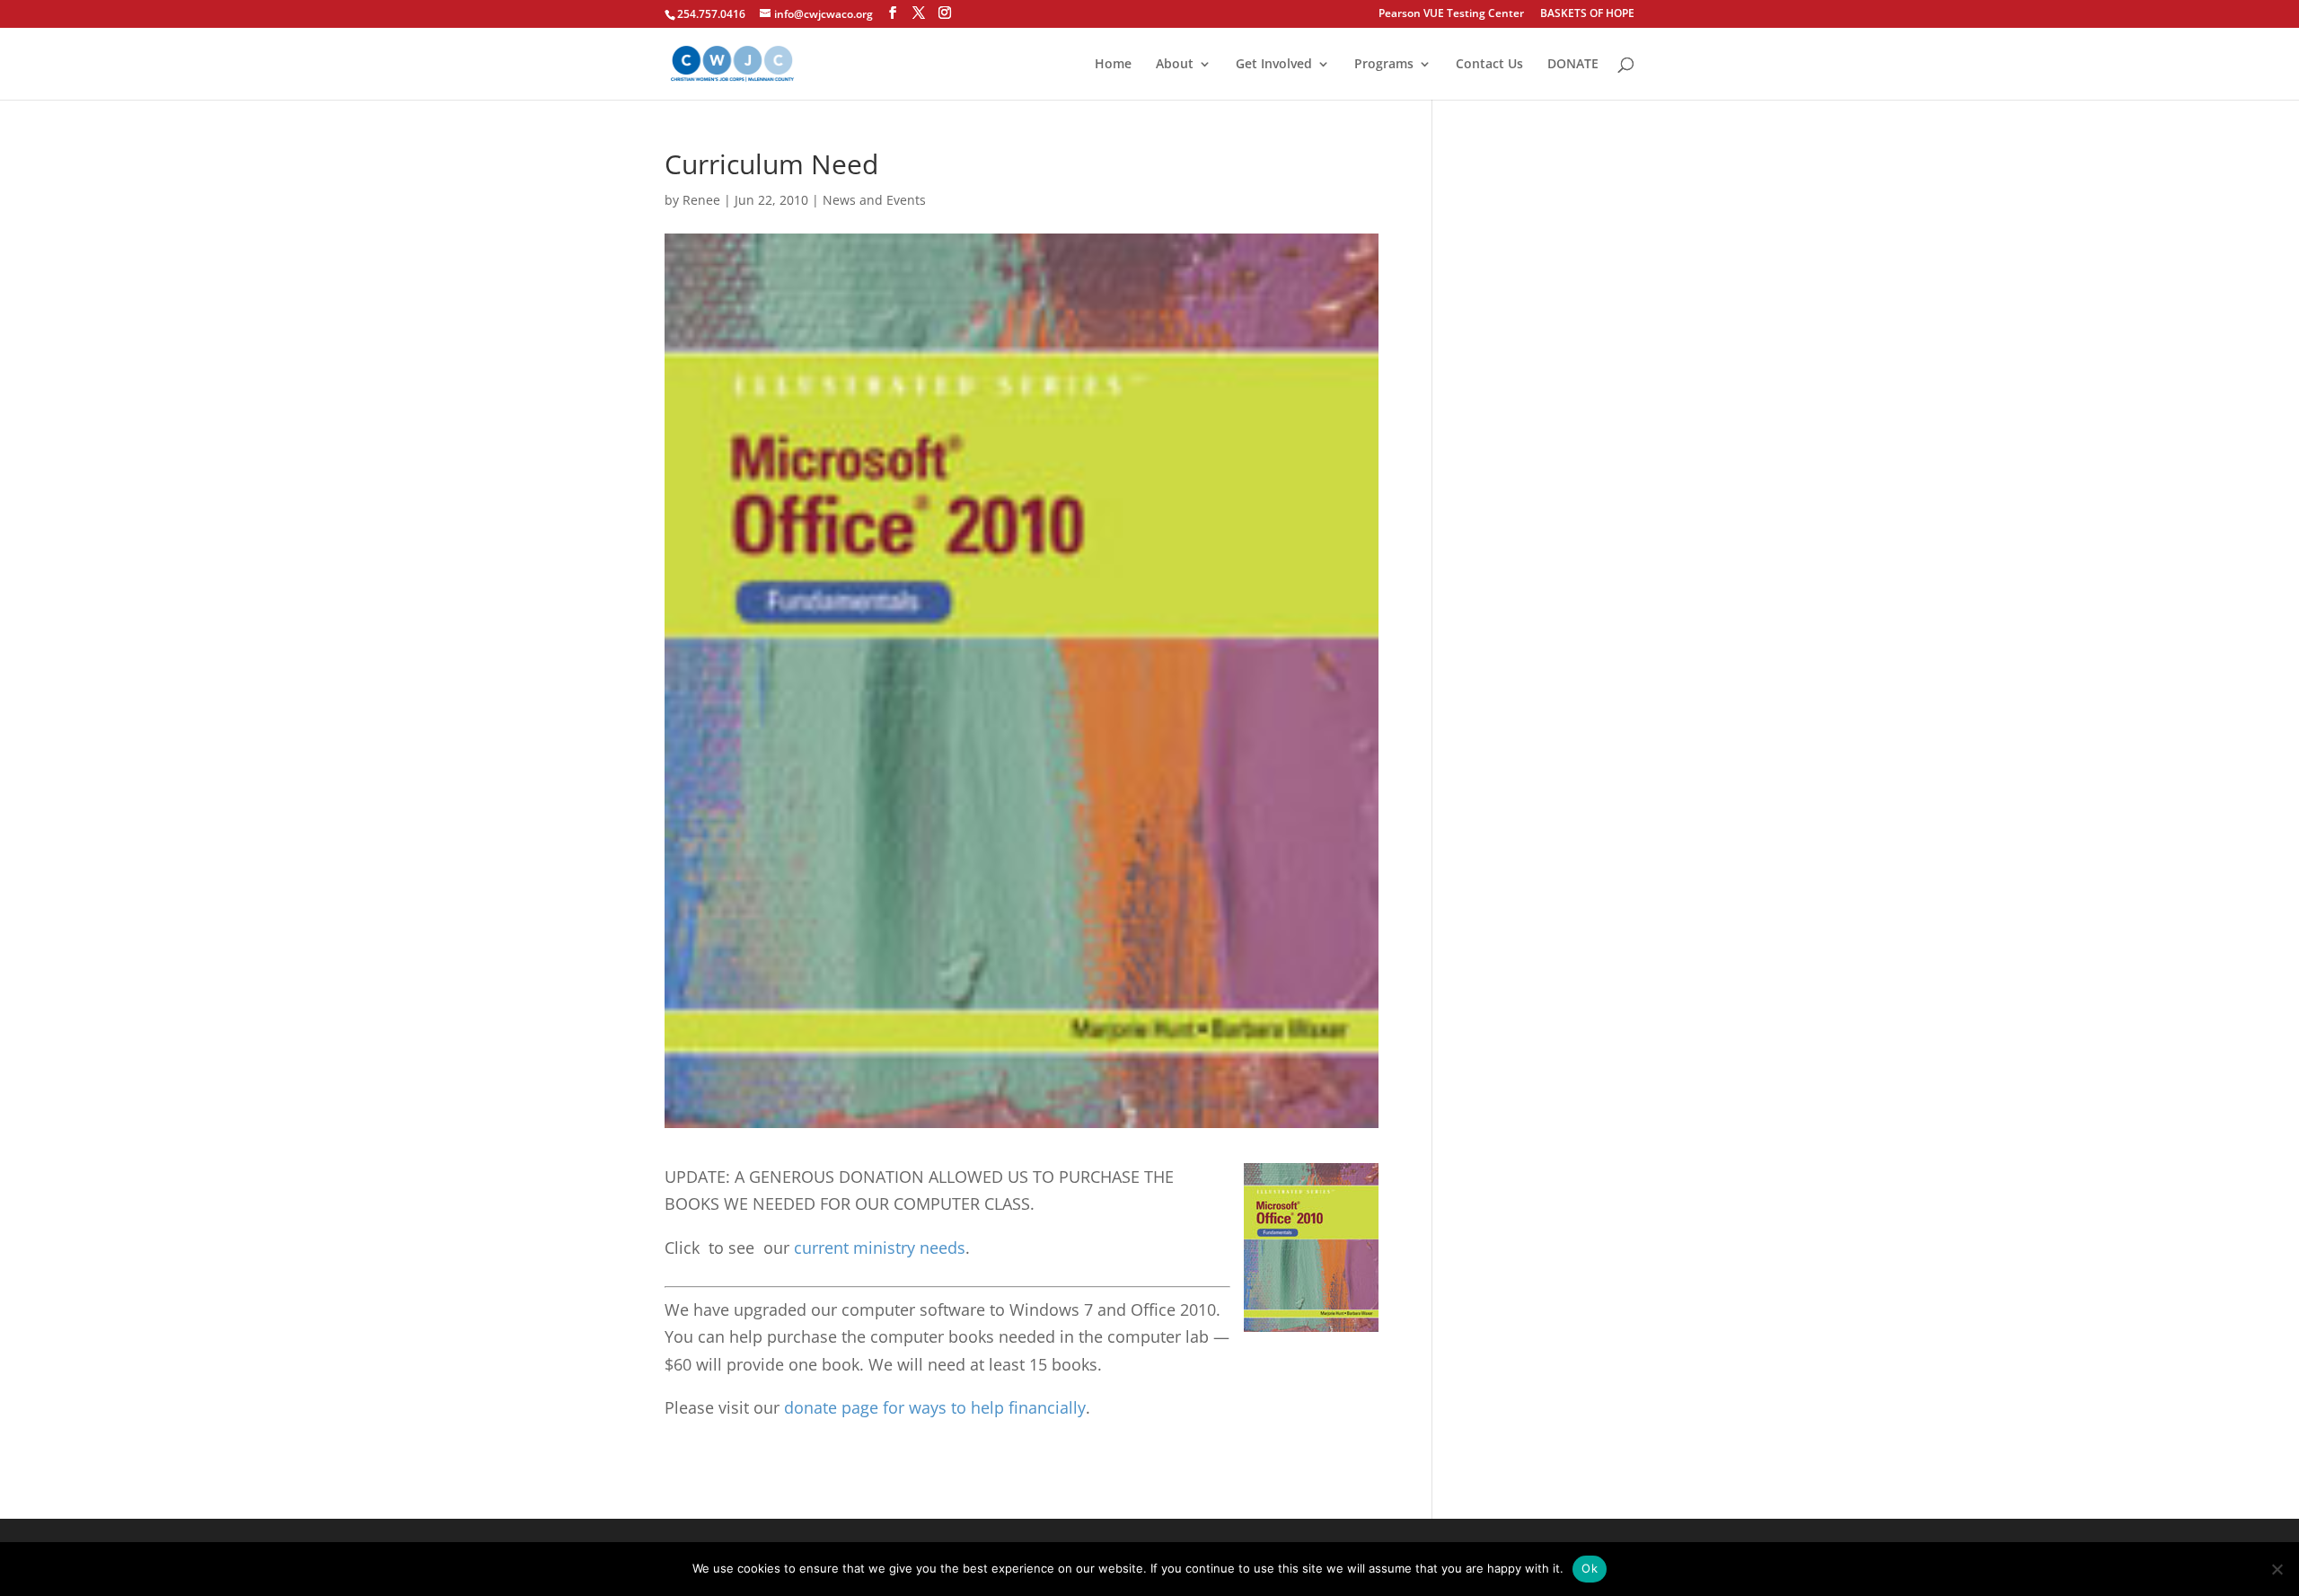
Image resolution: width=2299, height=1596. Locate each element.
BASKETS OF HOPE (1587, 14)
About (1175, 65)
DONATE (1573, 65)
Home (1113, 65)
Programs (1384, 65)
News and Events (874, 200)
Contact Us (1489, 65)
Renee (701, 200)
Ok (1590, 1568)
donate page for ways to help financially (935, 1407)
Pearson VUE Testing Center (1451, 14)
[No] (2277, 1569)
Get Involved (1274, 65)
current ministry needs (880, 1248)
